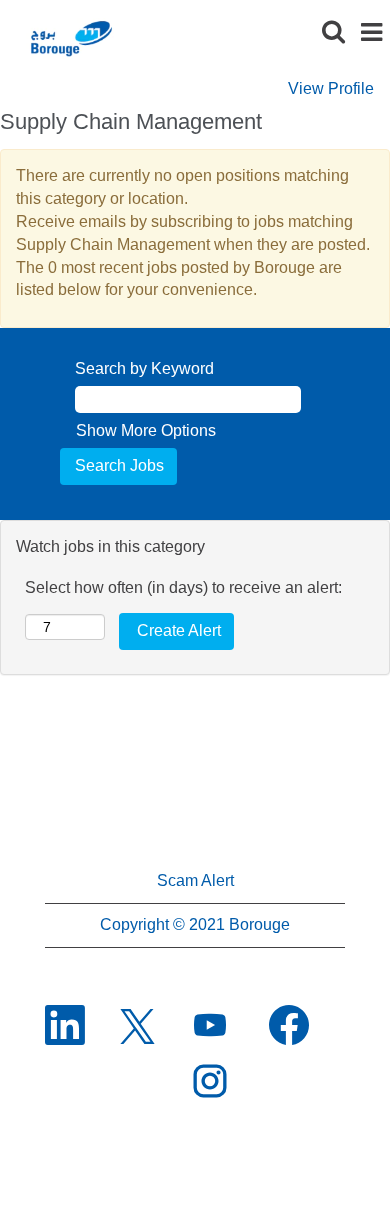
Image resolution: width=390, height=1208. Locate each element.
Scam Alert (195, 880)
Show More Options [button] (146, 430)
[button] (371, 33)
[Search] (333, 32)
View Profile (331, 88)
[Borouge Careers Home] (70, 37)
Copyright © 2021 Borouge (195, 924)
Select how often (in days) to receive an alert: (183, 587)
